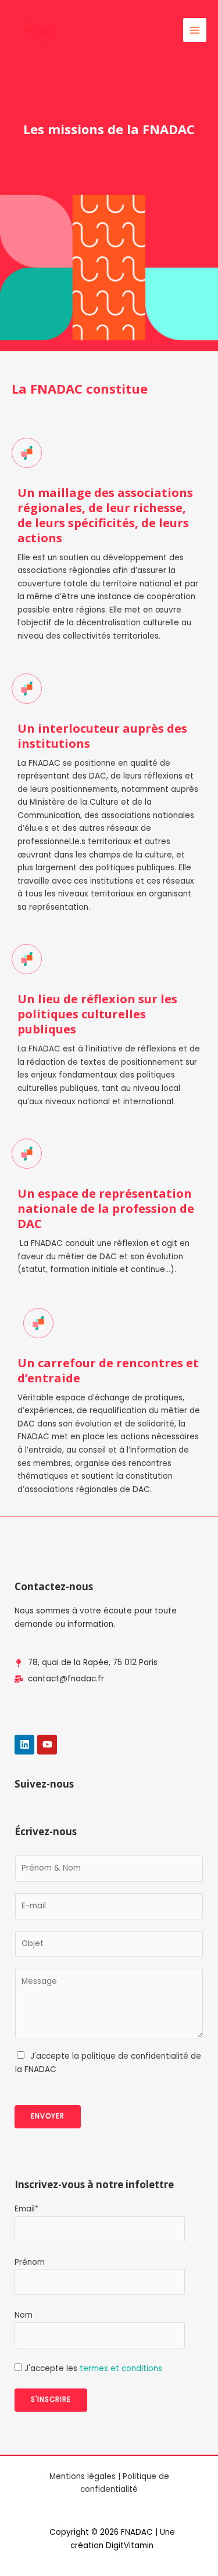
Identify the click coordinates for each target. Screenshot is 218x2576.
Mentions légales (83, 2476)
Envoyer (48, 2116)
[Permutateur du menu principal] (195, 30)
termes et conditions (121, 2368)
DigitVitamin (130, 2546)
